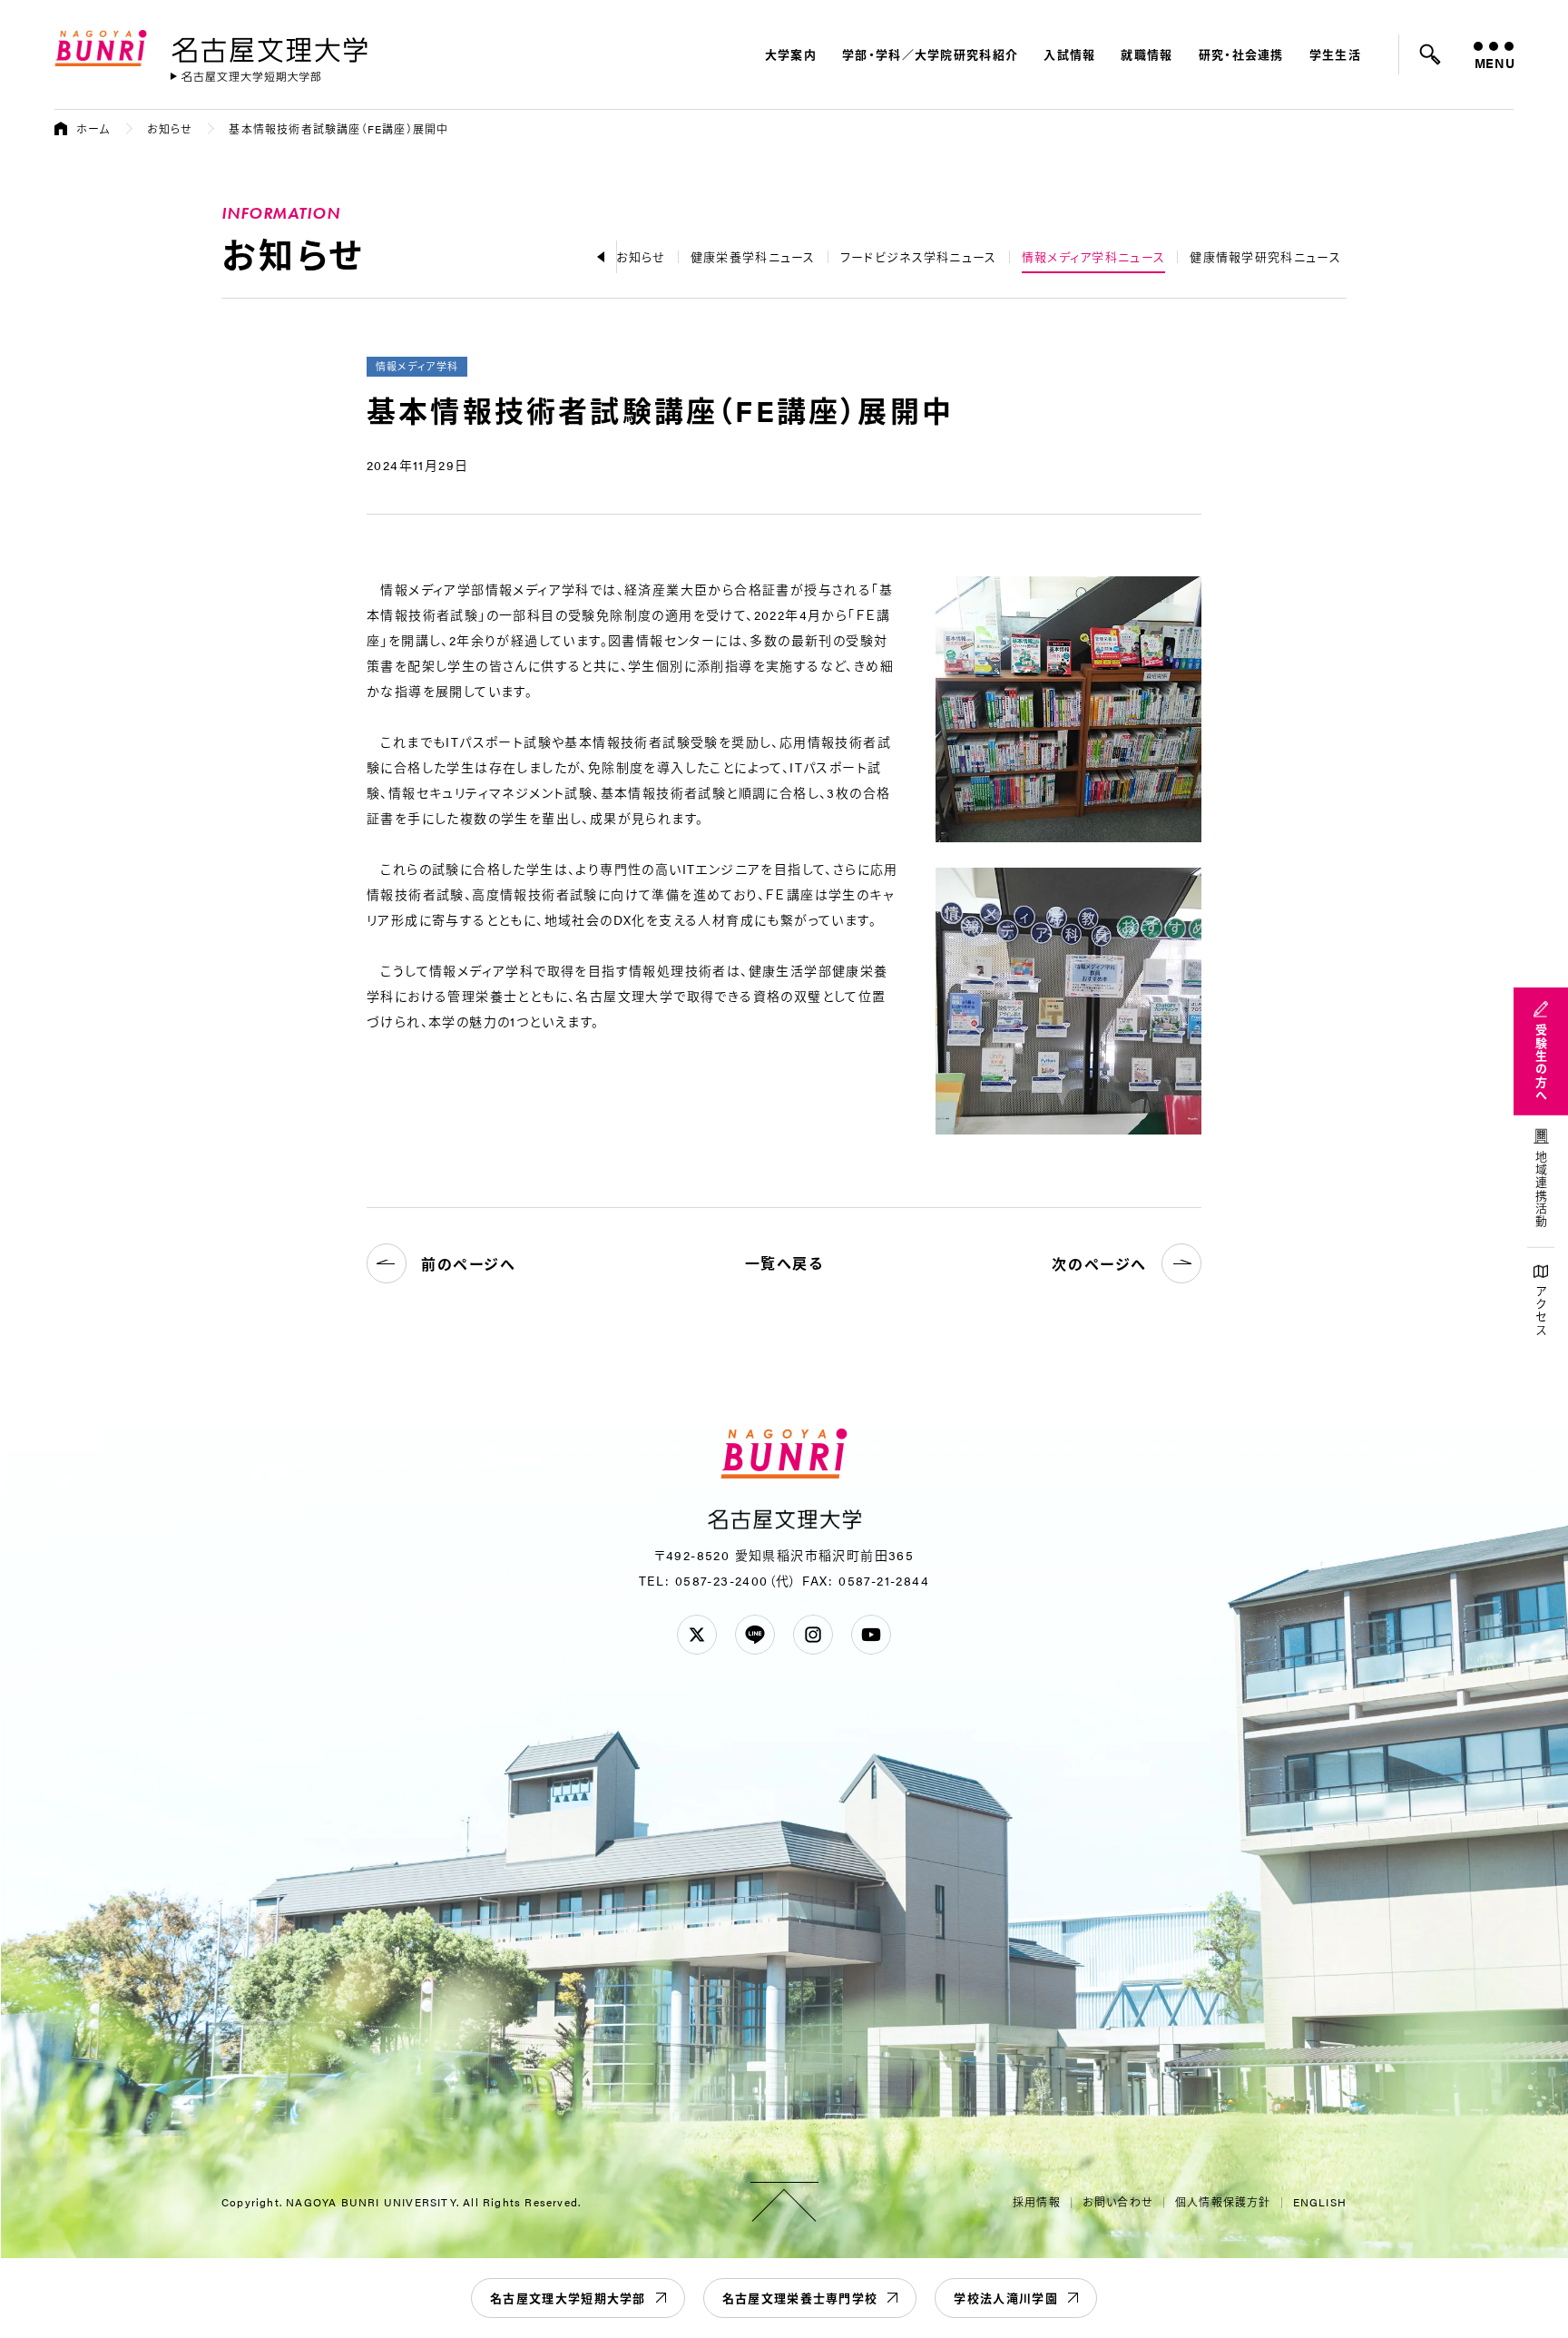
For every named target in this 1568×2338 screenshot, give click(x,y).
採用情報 (1037, 2202)
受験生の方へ (1541, 1063)
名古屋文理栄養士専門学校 (800, 2298)
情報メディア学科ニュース (1094, 256)
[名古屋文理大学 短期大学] (246, 77)
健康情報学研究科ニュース (1265, 256)
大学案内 (791, 54)
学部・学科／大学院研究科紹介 (930, 54)
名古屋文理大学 (269, 46)
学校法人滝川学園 (1005, 2298)
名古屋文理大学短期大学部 (568, 2298)
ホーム (93, 129)
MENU (1494, 63)
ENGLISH (1320, 2202)
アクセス (1541, 1311)
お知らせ (170, 129)
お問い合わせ (1118, 2202)
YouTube (871, 1635)
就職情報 (1147, 54)
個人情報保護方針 (1223, 2202)
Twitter (697, 1635)
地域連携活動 (1541, 1190)
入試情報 (1069, 54)
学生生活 (1335, 54)
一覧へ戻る (784, 1263)
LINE (755, 1635)
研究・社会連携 (1241, 54)
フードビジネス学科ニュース (919, 256)
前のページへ (469, 1264)
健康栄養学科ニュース (753, 256)
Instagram (813, 1635)
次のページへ (1099, 1264)
